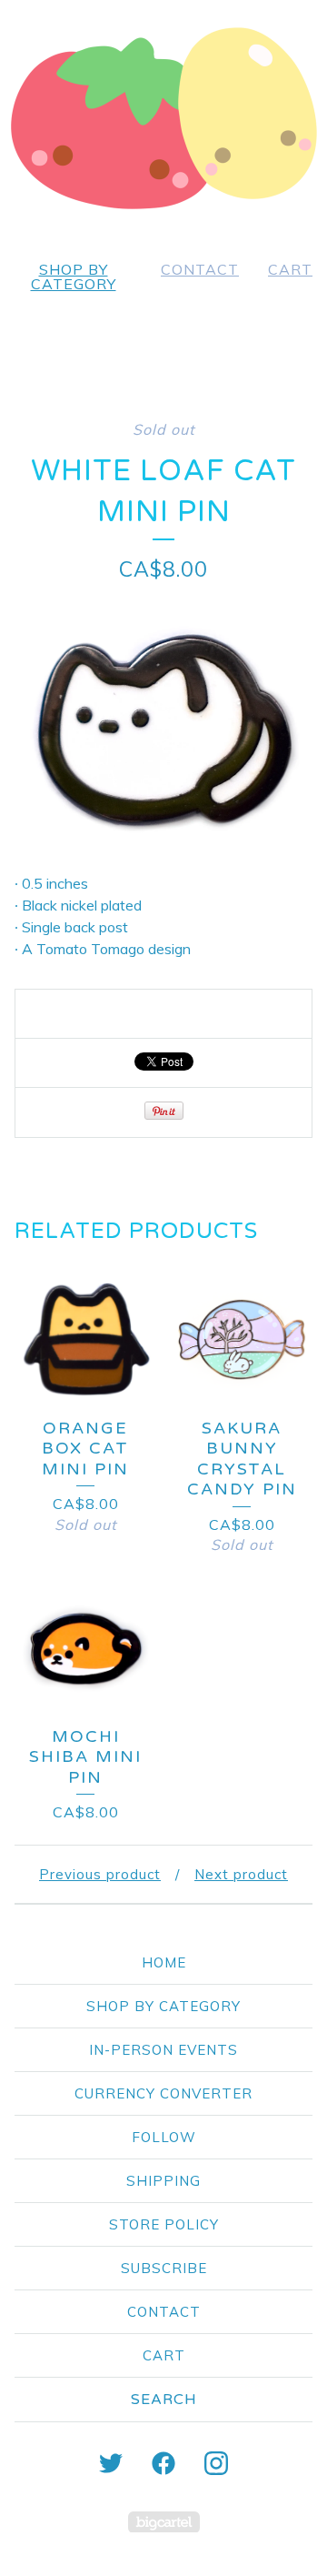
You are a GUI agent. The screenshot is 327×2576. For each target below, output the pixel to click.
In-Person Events (163, 2050)
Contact (200, 269)
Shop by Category (74, 277)
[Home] (163, 118)
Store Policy (164, 2224)
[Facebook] (163, 2463)
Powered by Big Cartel (164, 2522)
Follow (164, 2137)
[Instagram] (216, 2463)
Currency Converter (163, 2093)
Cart (290, 269)
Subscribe (164, 2268)
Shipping (163, 2181)
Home (164, 1962)
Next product (241, 1874)
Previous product (100, 1874)
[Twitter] (111, 2463)
